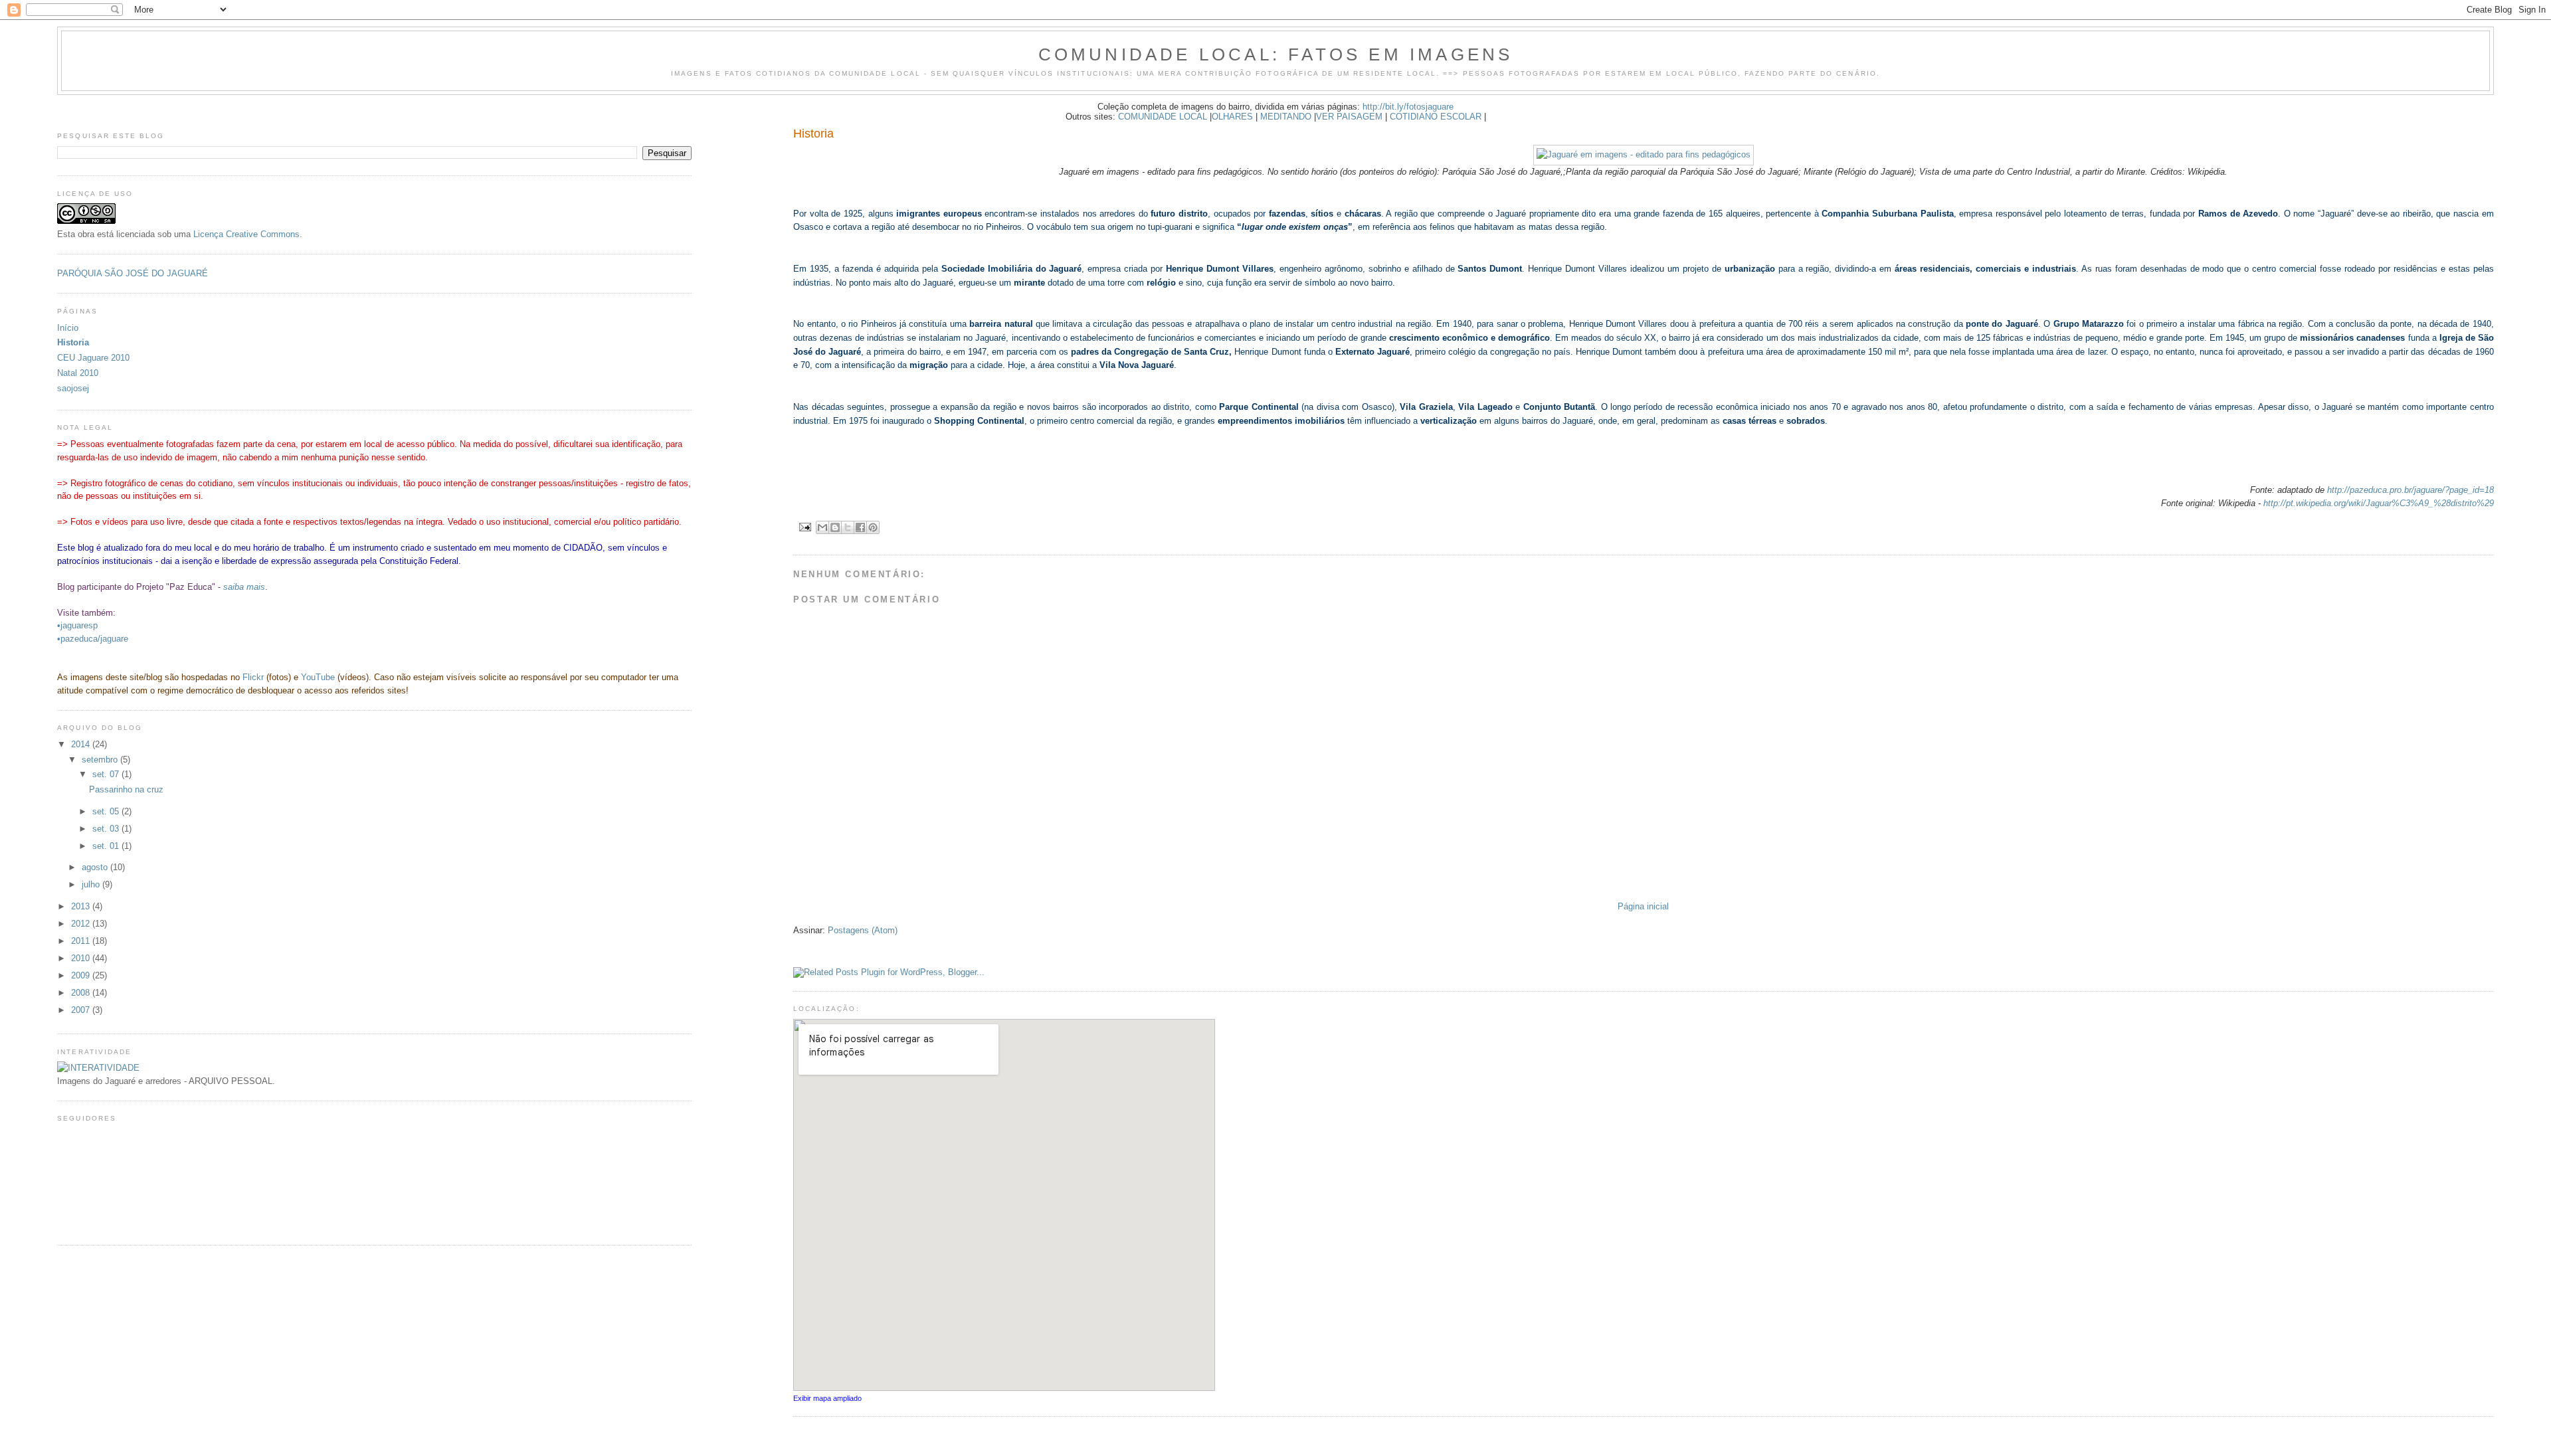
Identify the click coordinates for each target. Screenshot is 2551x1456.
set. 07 (107, 774)
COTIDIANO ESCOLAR (1436, 117)
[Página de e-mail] (805, 526)
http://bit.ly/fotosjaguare (1408, 107)
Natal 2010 (78, 373)
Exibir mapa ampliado (827, 1398)
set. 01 (107, 846)
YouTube (318, 677)
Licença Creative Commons (246, 234)
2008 (82, 993)
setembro (101, 760)
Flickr (253, 677)
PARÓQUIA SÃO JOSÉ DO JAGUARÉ (133, 273)
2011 (82, 941)
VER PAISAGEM (1349, 117)
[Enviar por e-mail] (822, 527)
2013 (82, 906)
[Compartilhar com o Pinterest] (873, 527)
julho (92, 884)
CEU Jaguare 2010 (93, 358)
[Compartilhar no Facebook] (860, 527)
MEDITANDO (1286, 117)
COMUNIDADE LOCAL (1163, 117)
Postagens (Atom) (863, 930)
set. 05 (107, 811)
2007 (82, 1010)
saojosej (73, 388)
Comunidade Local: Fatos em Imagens (1276, 54)
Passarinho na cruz (126, 789)
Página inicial (1643, 906)
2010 (82, 958)
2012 (82, 924)
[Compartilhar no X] (848, 527)
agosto (96, 867)
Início (68, 328)
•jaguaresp (77, 625)
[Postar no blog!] (835, 527)
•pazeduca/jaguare (93, 639)
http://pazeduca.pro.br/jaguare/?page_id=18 (2410, 490)
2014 (82, 744)
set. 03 (107, 829)
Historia (73, 342)
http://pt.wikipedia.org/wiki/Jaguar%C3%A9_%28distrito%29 (2379, 503)
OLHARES (1232, 117)
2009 (82, 975)
